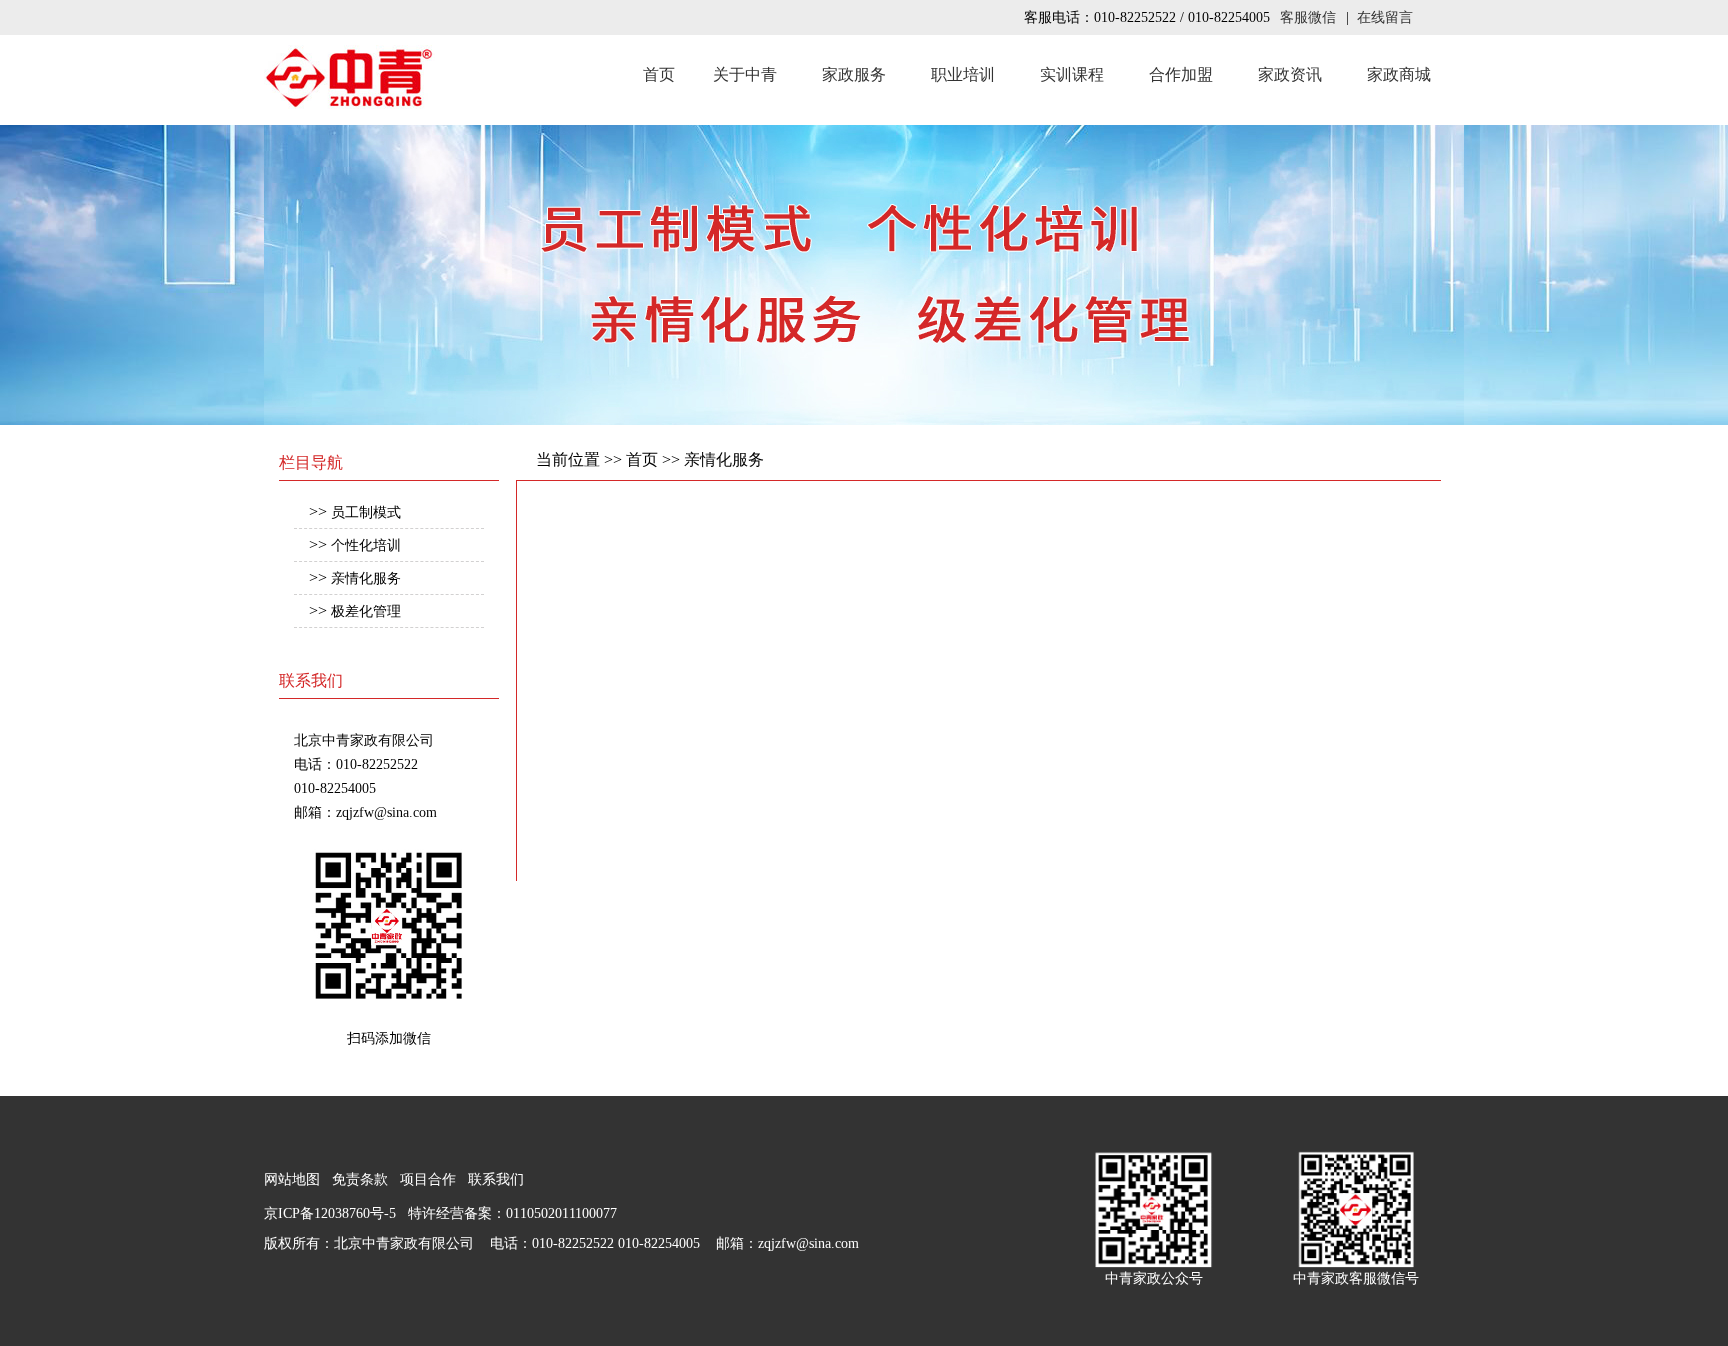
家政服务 (854, 74)
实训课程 (1072, 74)
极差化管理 (366, 611)
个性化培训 (366, 545)
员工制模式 (366, 512)
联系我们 (496, 1179)
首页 (659, 74)
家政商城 (1399, 74)
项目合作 (428, 1179)
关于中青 (745, 74)
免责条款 (360, 1179)
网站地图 (292, 1179)
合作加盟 (1181, 74)
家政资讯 (1290, 74)
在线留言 (1385, 17)
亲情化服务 (366, 578)
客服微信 (1308, 17)
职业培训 (963, 74)
